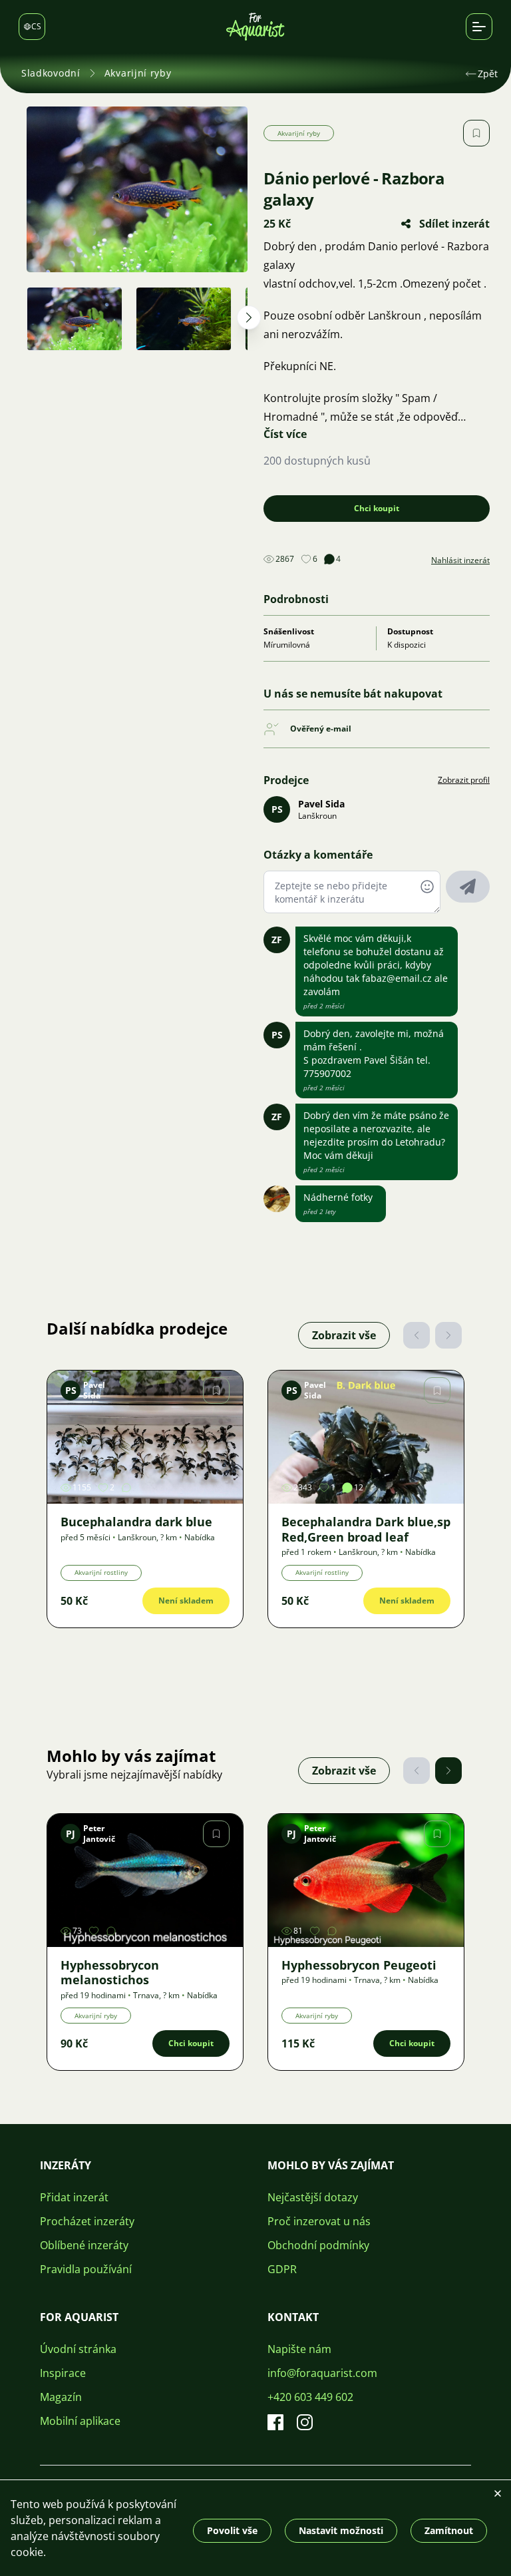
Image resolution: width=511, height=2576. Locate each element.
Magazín (61, 2397)
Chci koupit (377, 508)
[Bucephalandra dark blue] (145, 1437)
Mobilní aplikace (80, 2421)
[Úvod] (255, 27)
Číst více (285, 434)
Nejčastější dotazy (313, 2197)
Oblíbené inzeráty (84, 2245)
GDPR (282, 2269)
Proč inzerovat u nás (319, 2221)
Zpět (488, 74)
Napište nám (299, 2349)
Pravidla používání (86, 2269)
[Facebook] (275, 2422)
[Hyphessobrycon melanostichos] (145, 1880)
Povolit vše (232, 2530)
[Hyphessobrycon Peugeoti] (366, 1880)
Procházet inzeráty (87, 2221)
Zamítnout (449, 2530)
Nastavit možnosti (341, 2530)
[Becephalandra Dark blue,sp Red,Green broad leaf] (366, 1437)
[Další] (448, 1335)
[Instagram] (305, 2422)
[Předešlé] (417, 1335)
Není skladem (186, 1601)
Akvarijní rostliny (101, 1572)
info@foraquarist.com (322, 2373)
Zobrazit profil (464, 780)
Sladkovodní (51, 73)
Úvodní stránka (78, 2349)
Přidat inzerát (74, 2197)
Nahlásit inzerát (460, 560)
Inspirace (63, 2373)
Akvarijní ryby (138, 73)
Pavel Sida (321, 804)
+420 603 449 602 (310, 2397)
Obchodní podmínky (318, 2245)
